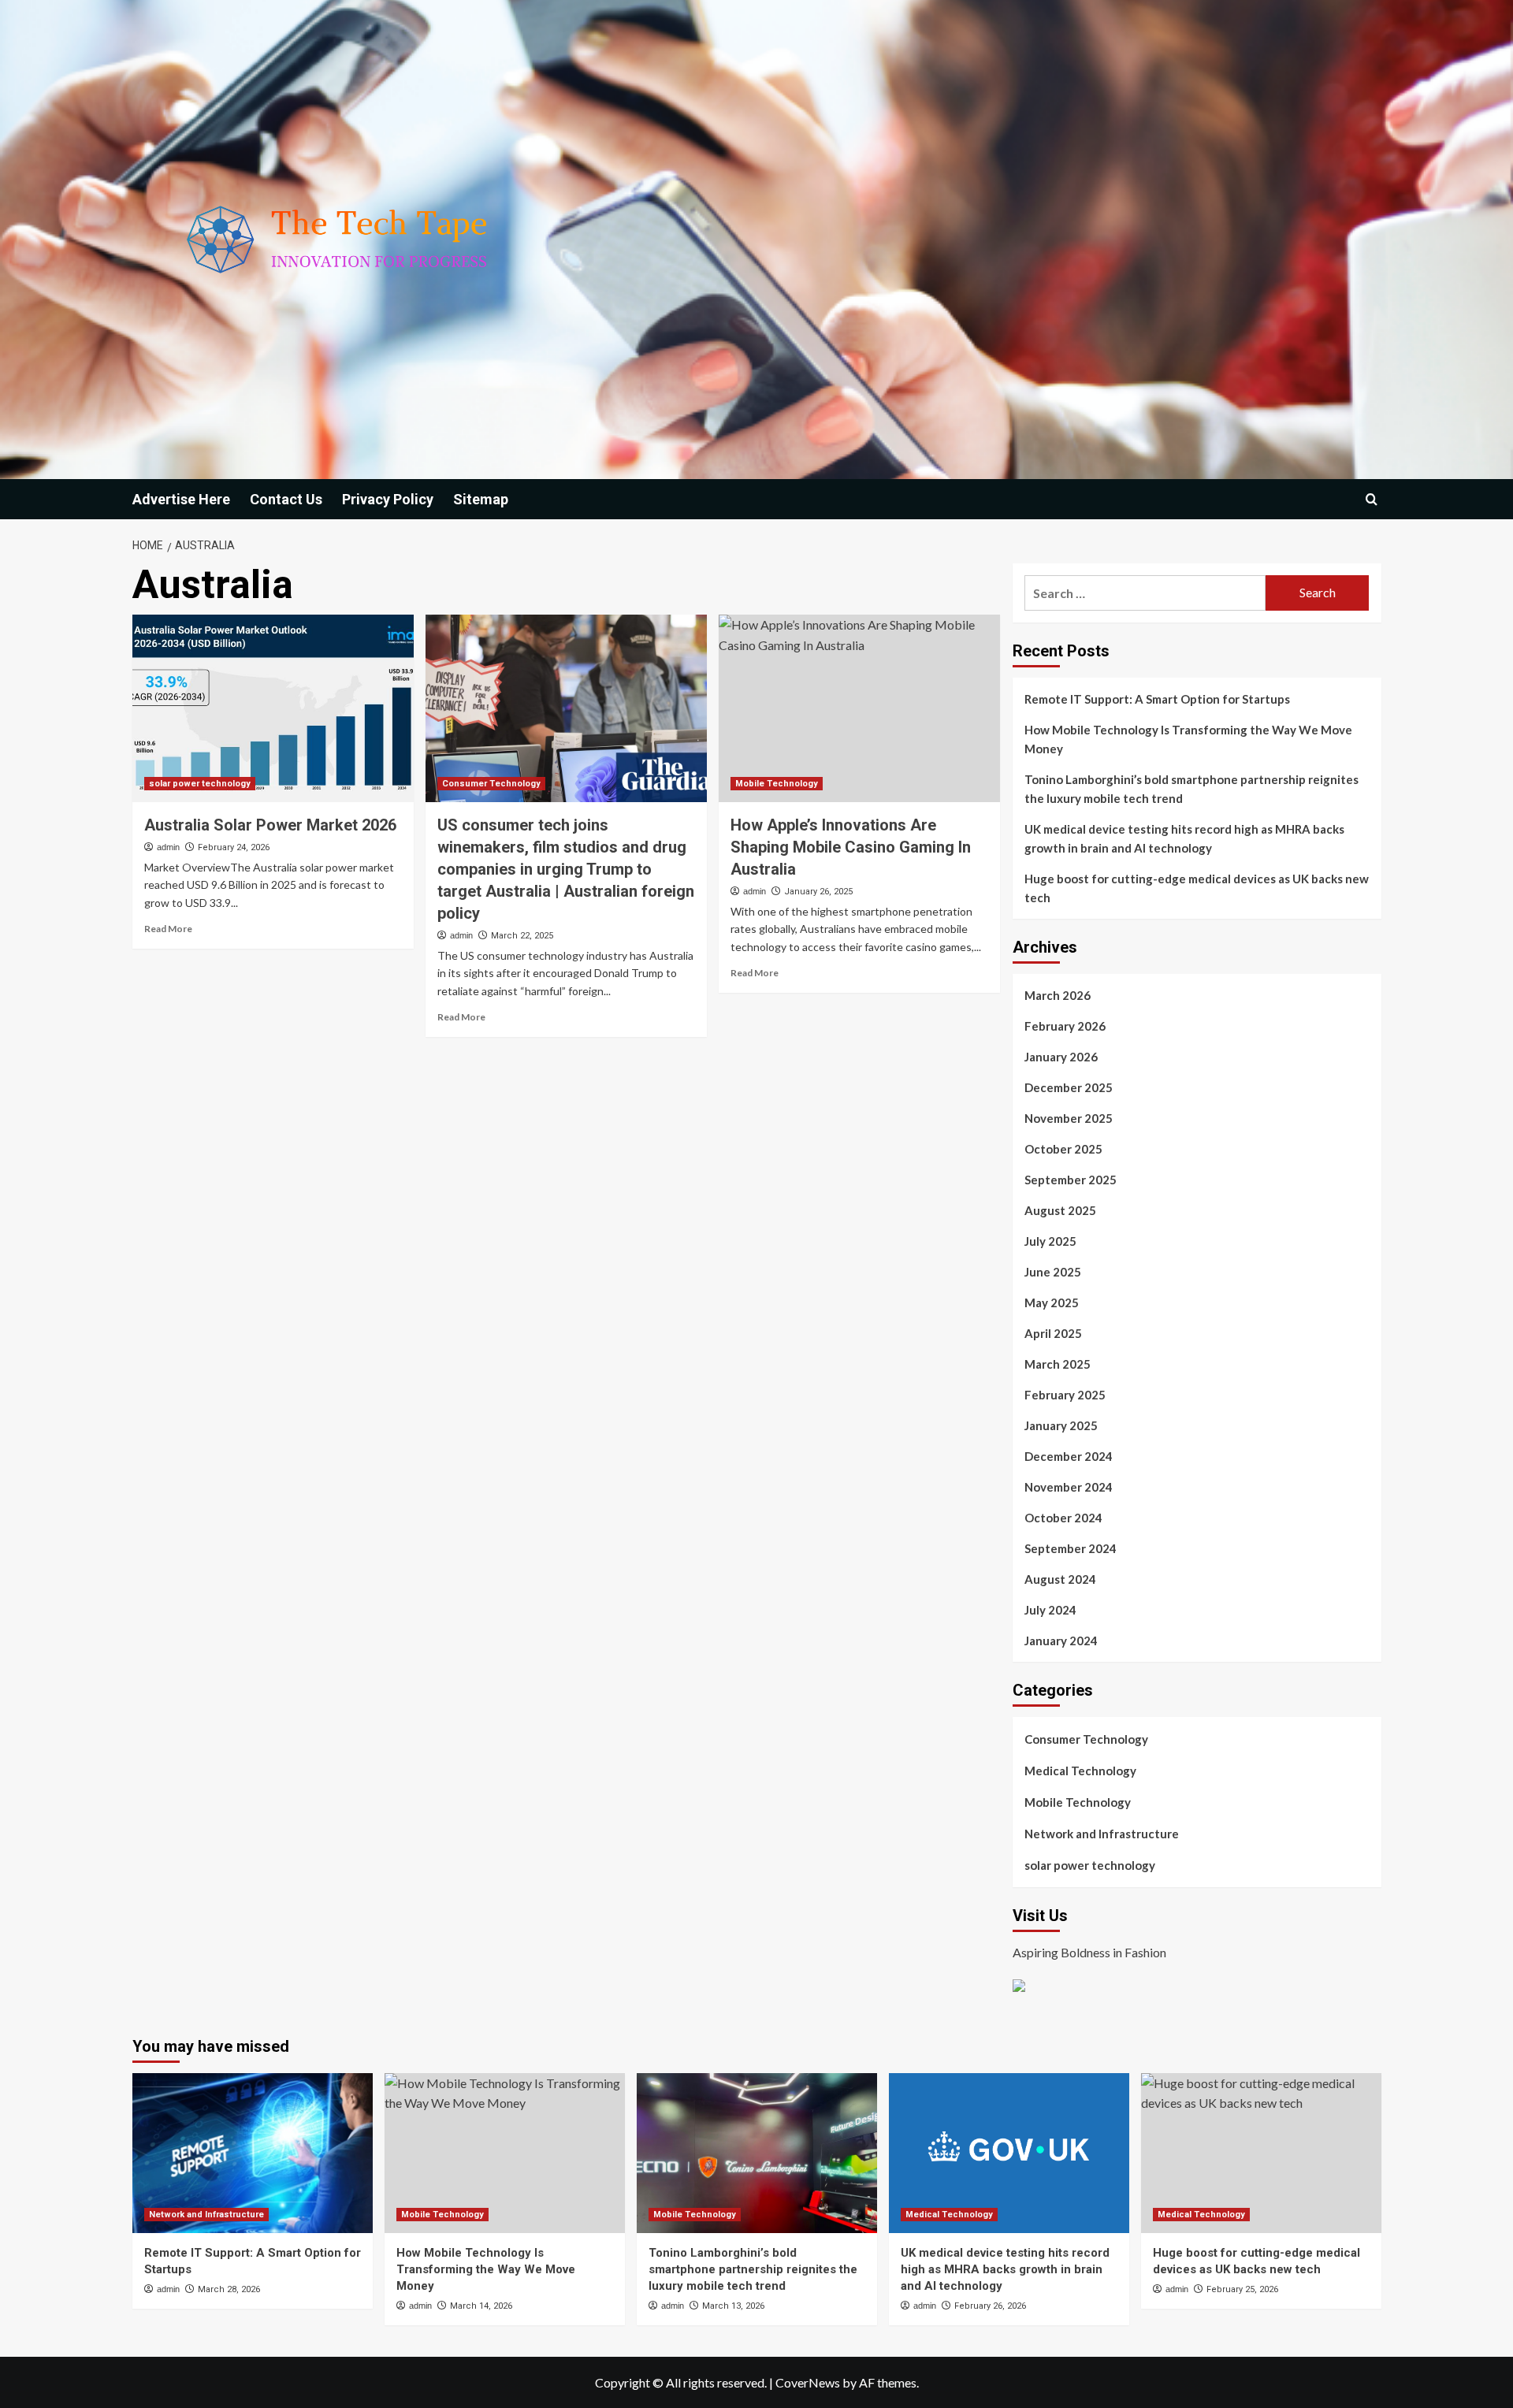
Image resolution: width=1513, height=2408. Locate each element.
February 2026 (1065, 1026)
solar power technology (200, 784)
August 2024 (1060, 1579)
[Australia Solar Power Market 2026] (273, 708)
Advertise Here (181, 499)
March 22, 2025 (522, 936)
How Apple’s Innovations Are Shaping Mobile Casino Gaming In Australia (851, 847)
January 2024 (1061, 1641)
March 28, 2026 (229, 2289)
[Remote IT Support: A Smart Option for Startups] (253, 2153)
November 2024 (1069, 1487)
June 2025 (1053, 1272)
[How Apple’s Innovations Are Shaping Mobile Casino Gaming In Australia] (859, 708)
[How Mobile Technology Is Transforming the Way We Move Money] (505, 2153)
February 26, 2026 (990, 2306)
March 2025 (1058, 1364)
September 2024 (1071, 1548)
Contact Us (286, 499)
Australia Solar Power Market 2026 (270, 825)
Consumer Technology (491, 784)
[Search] (1372, 499)
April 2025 (1053, 1333)
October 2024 (1063, 1518)
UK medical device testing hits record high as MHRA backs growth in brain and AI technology (1184, 838)
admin (168, 847)
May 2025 (1052, 1302)
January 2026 (1061, 1057)
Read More (168, 929)
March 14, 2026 (481, 2306)
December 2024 (1069, 1456)
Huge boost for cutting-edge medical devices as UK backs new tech (1197, 888)
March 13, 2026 (733, 2306)
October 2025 (1063, 1149)
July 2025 (1050, 1241)
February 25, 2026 (1242, 2289)
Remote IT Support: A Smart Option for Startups (1157, 699)
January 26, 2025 (818, 892)
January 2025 (1061, 1425)
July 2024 (1050, 1610)
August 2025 (1060, 1210)
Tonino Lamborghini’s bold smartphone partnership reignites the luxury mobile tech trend (1191, 789)
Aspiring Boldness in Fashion (1089, 1952)
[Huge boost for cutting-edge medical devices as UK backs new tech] (1261, 2153)
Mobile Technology (777, 784)
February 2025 (1065, 1395)
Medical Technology (1080, 1771)
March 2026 (1058, 995)
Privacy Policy (388, 499)
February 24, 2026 (234, 847)
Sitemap (481, 499)
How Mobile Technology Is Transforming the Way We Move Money (1188, 739)
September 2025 (1071, 1180)
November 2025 (1069, 1118)
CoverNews (808, 2382)
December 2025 (1069, 1087)
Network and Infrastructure (1102, 1834)
